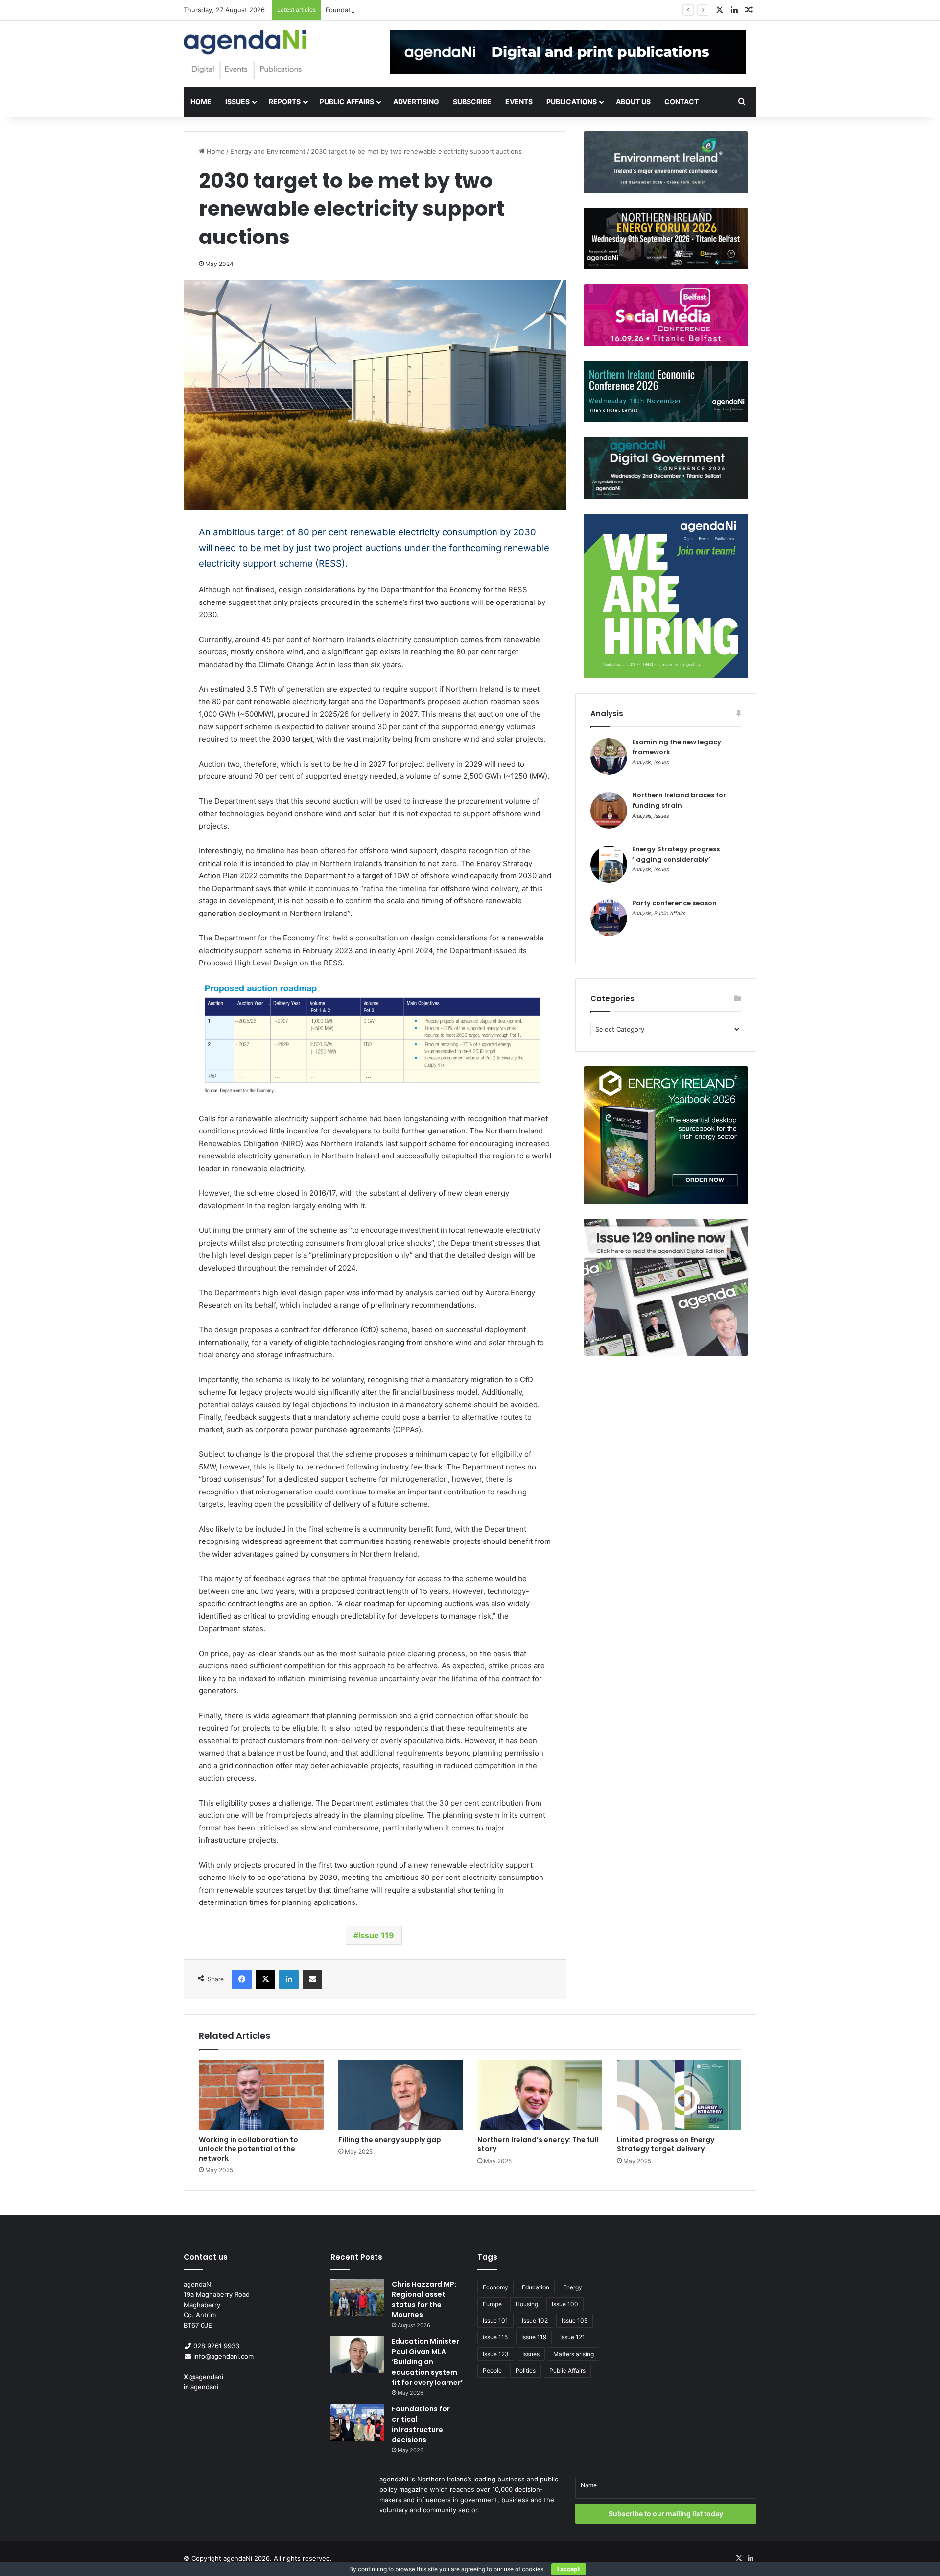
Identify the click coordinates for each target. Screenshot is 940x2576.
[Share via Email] (312, 1979)
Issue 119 (376, 1935)
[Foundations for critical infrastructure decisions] (357, 2422)
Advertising (416, 102)
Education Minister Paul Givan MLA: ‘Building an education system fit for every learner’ (427, 2362)
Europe (492, 2304)
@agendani (206, 2377)
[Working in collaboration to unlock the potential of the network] (261, 2095)
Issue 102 (535, 2321)
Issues (237, 102)
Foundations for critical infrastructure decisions (398, 10)
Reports (285, 102)
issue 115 (495, 2337)
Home (201, 102)
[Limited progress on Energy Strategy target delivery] (679, 2095)
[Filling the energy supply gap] (401, 2095)
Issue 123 (496, 2354)
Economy (495, 2287)
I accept (569, 2569)
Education (536, 2287)
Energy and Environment (268, 151)
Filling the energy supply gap (390, 2140)
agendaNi (238, 2558)
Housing (527, 2304)
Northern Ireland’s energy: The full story (538, 2144)
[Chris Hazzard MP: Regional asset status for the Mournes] (357, 2298)
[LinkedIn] (289, 1979)
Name (589, 2485)
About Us (633, 102)
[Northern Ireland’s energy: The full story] (540, 2095)
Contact (681, 102)
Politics (526, 2371)
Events (519, 102)
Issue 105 (575, 2321)
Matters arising (574, 2354)
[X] (265, 1979)
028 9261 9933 (216, 2346)
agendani (204, 2387)
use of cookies (524, 2569)
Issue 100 (565, 2304)
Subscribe (472, 102)
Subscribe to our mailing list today (666, 2514)
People (492, 2371)
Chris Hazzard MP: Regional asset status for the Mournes (424, 2299)
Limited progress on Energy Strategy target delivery (666, 2144)
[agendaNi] (245, 55)
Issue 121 (573, 2337)
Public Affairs (347, 102)
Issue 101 (495, 2321)
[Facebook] (242, 1979)
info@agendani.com (223, 2356)
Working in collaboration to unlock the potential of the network (248, 2149)
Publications (572, 102)
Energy (573, 2287)
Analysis (642, 762)
